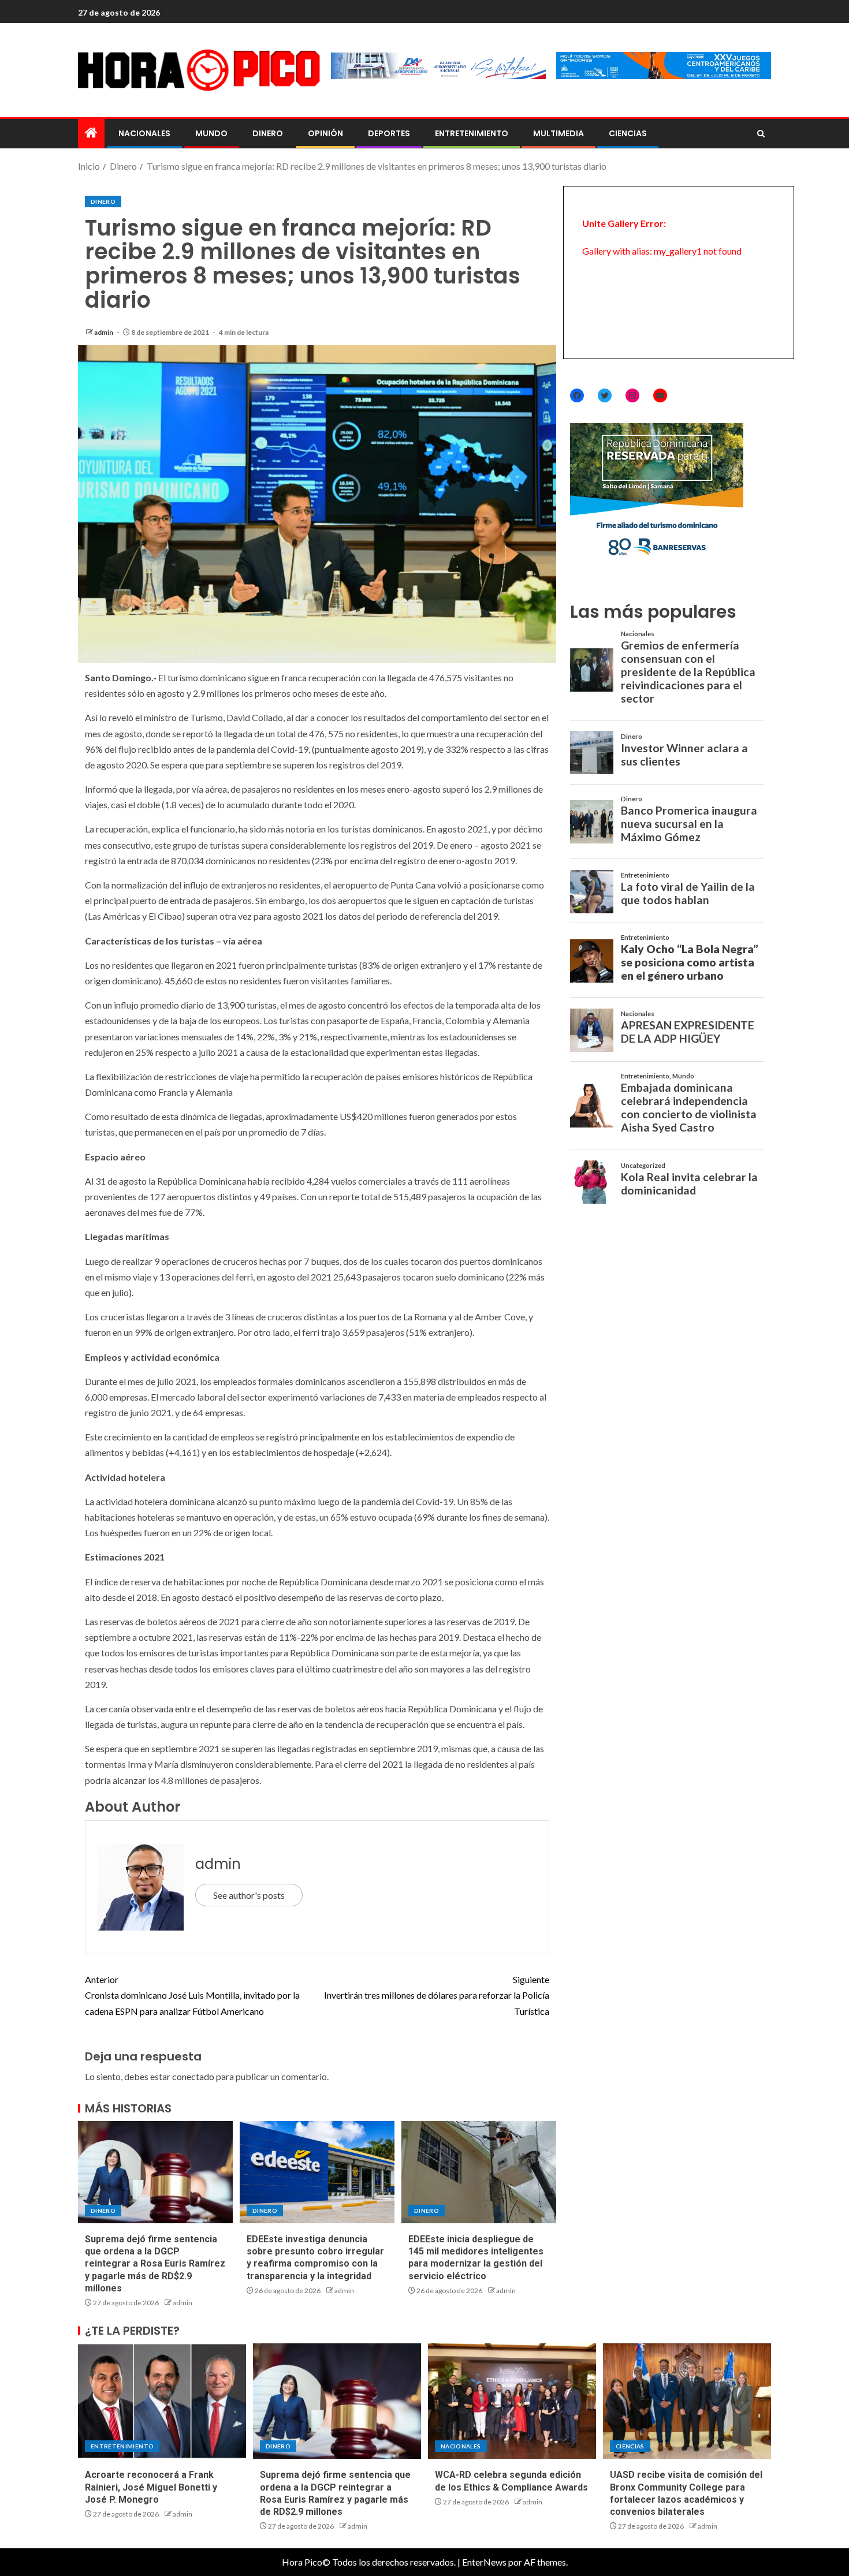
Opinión (325, 133)
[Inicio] (91, 133)
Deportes (389, 133)
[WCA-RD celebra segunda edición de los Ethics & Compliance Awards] (512, 2401)
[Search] (761, 134)
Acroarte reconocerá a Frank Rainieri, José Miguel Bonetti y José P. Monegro (151, 2487)
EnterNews (484, 2562)
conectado (193, 2076)
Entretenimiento (472, 133)
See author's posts (249, 1895)
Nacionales (144, 133)
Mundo (211, 133)
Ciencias (628, 133)
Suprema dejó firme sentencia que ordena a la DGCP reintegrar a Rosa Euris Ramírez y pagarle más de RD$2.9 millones (155, 2264)
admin (104, 332)
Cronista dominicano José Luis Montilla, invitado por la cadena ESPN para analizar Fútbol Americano (192, 1995)
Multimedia (558, 133)
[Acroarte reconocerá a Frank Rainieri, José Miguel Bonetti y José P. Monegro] (162, 2401)
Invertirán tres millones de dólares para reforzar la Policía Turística (437, 1995)
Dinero (268, 133)
